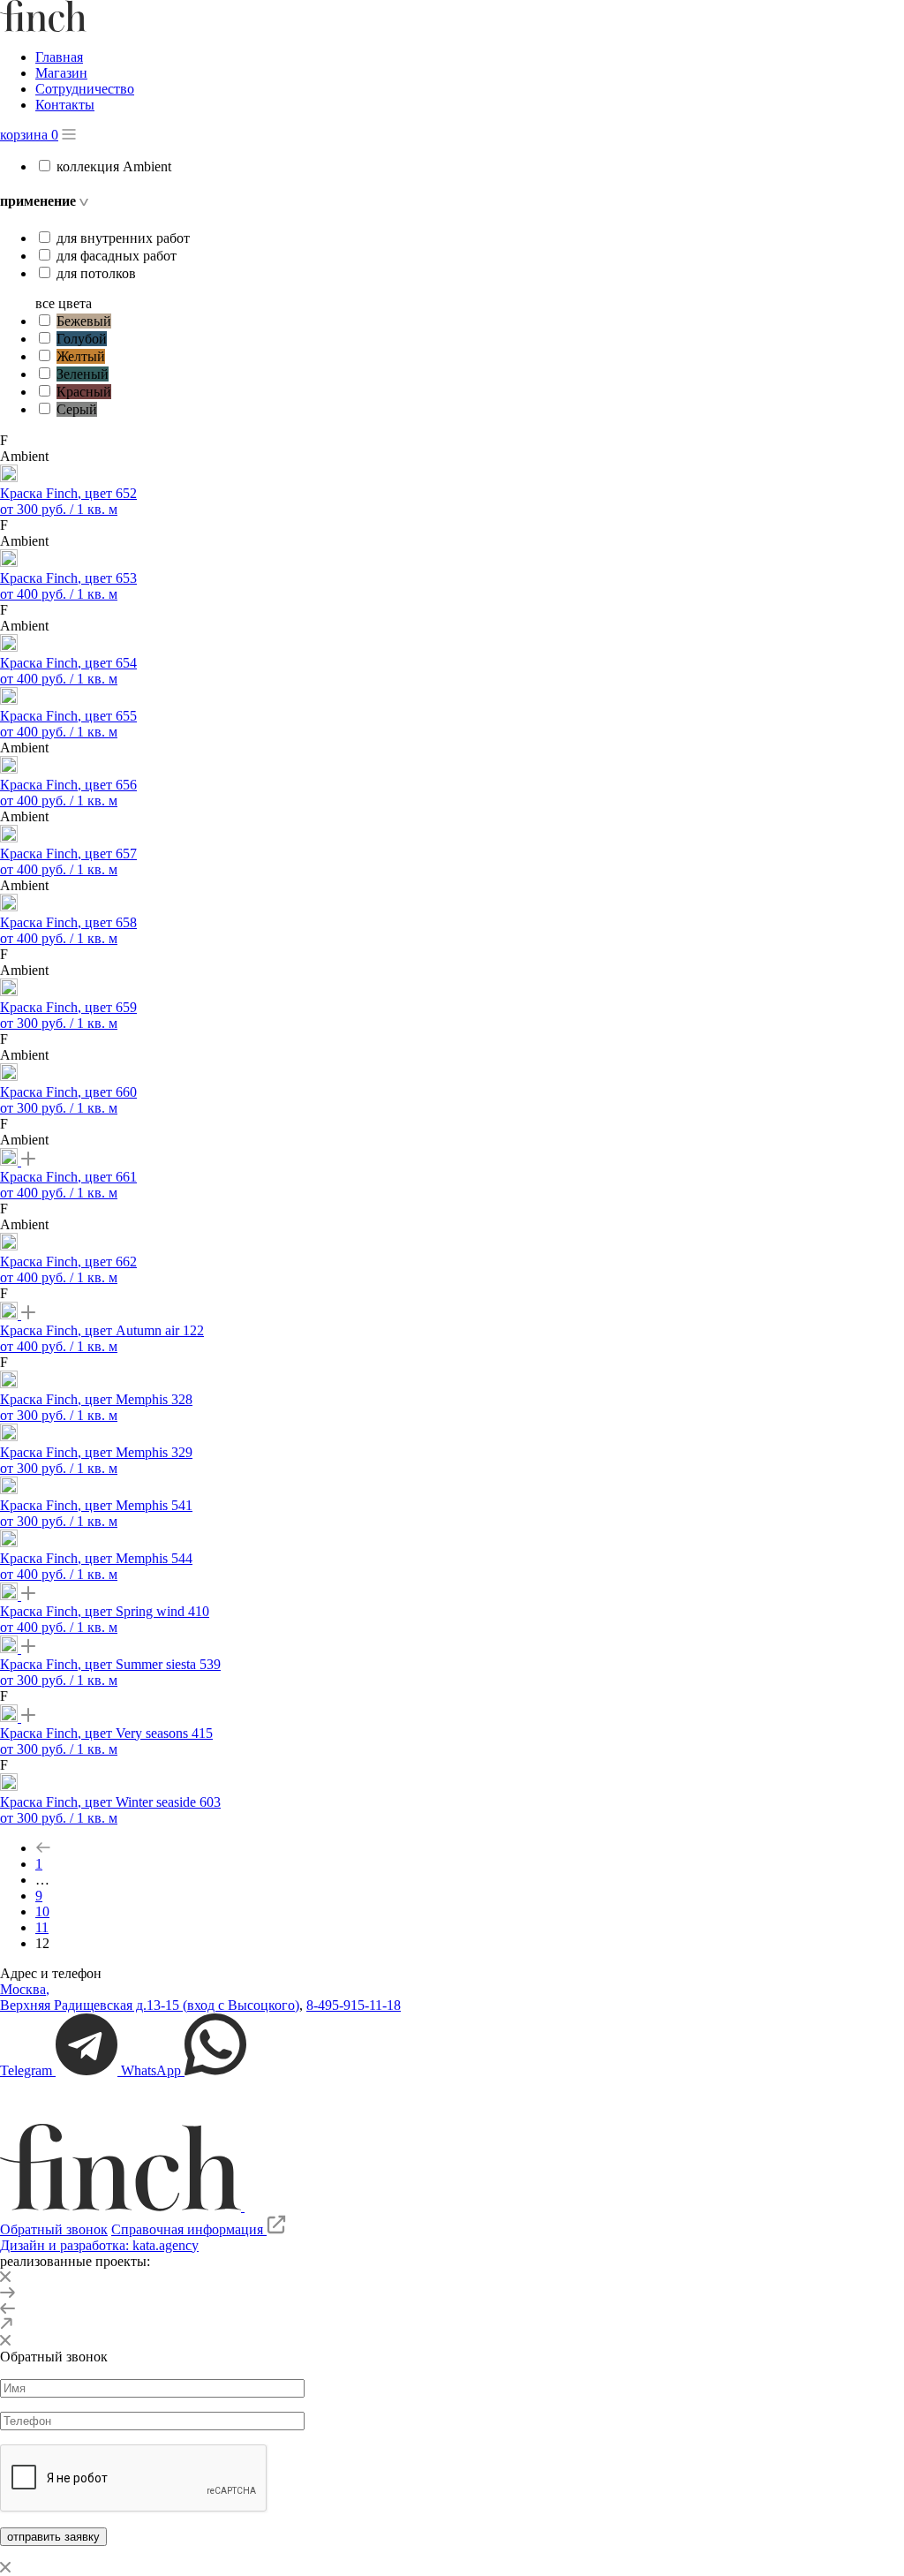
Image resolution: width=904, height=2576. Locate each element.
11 (42, 1927)
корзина (29, 135)
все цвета (64, 303)
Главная (59, 57)
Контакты (65, 105)
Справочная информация (189, 2229)
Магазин (61, 73)
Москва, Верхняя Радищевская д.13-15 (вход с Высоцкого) (150, 1997)
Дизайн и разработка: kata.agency (99, 2245)
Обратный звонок (54, 2229)
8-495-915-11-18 (354, 2005)
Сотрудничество (85, 89)
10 (42, 1911)
